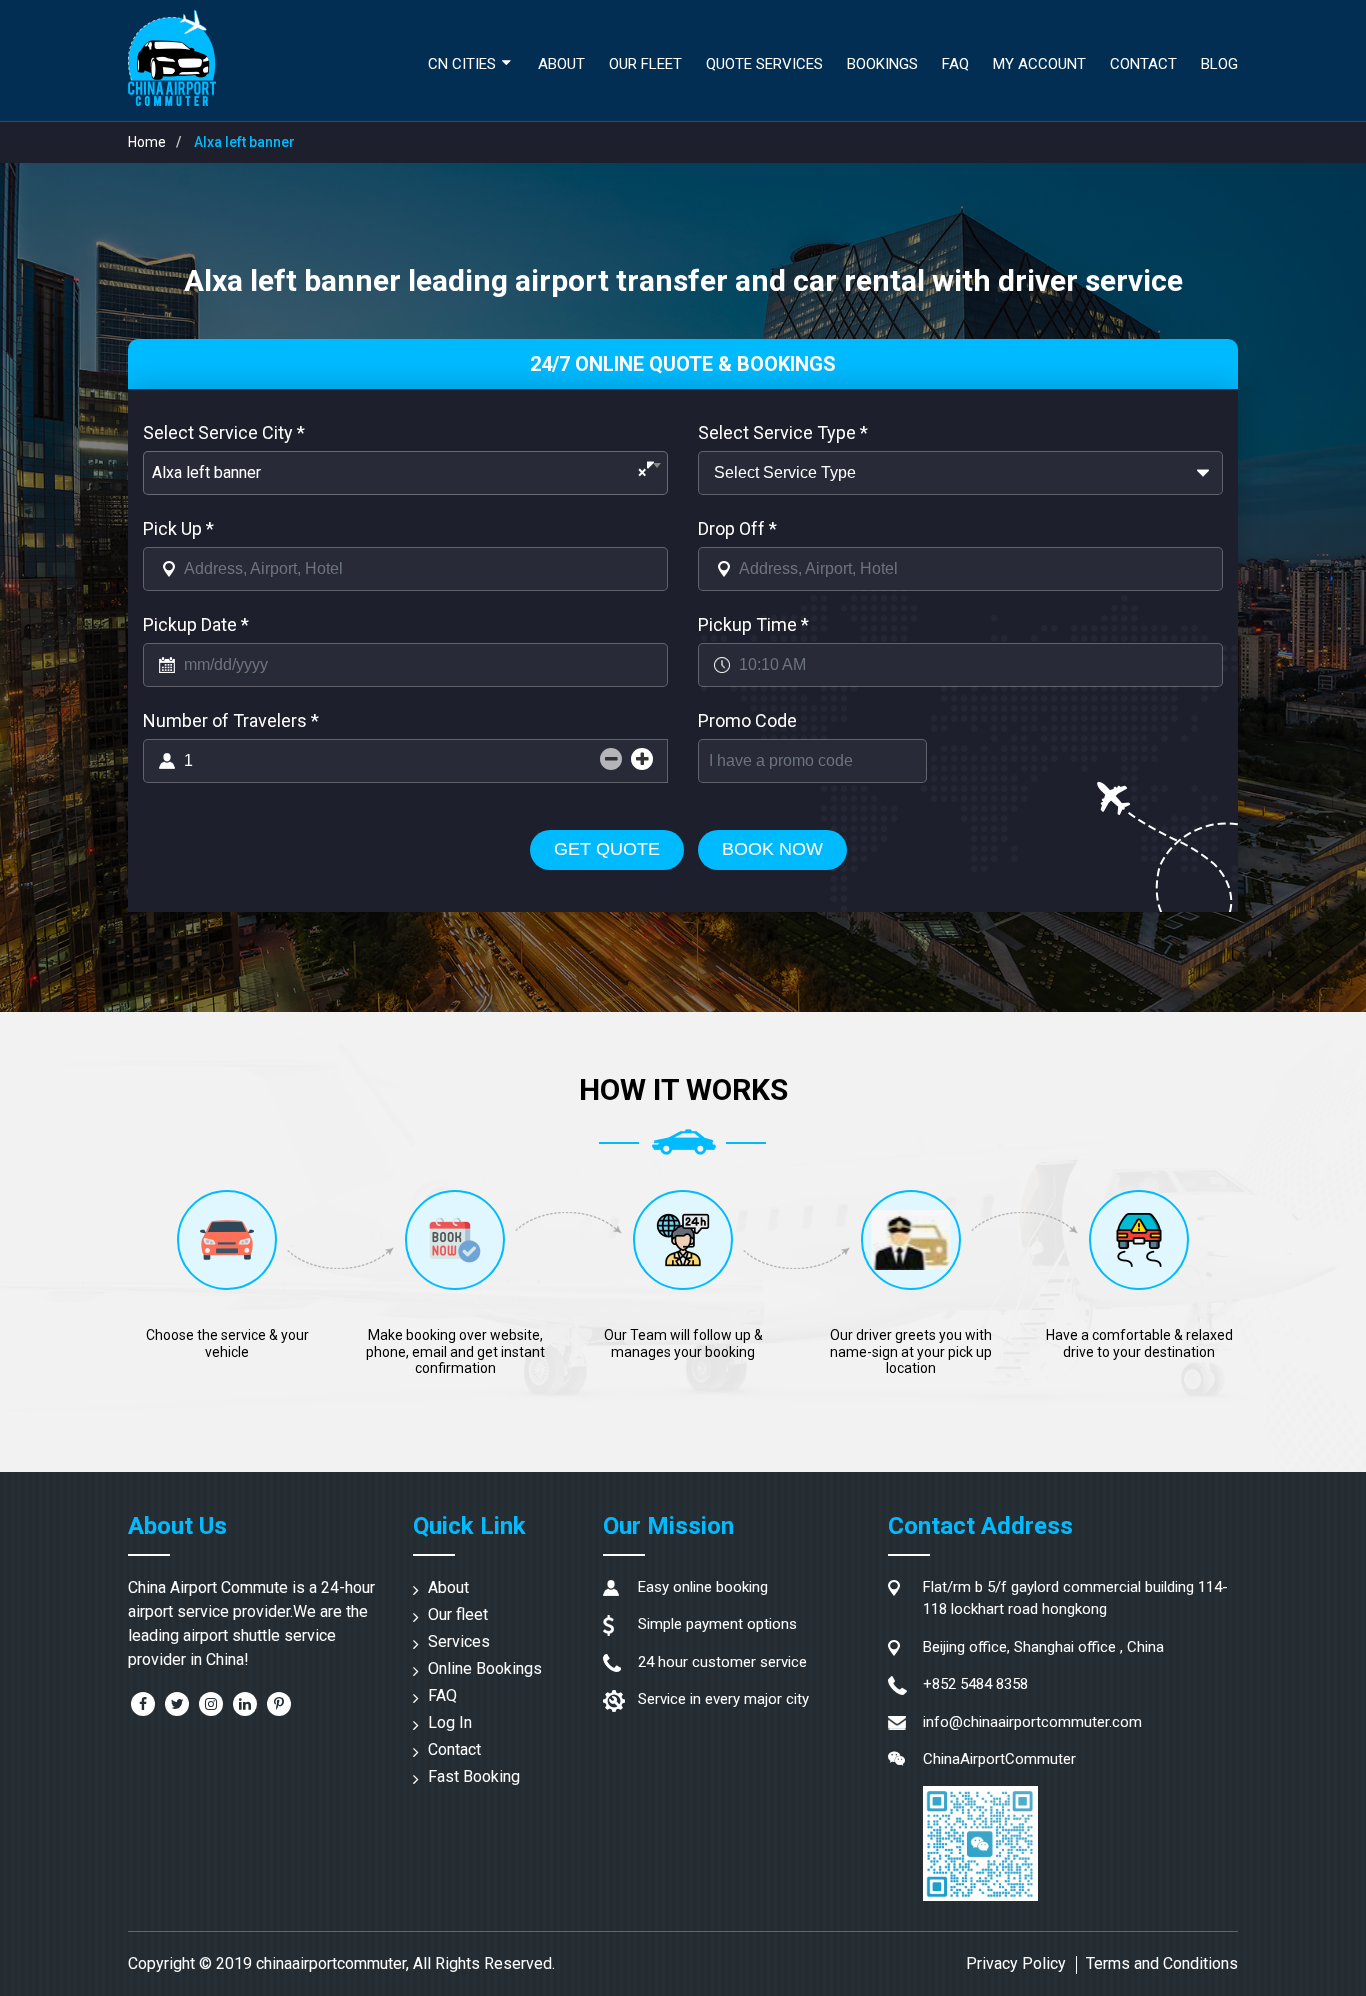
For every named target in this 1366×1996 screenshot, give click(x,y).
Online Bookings (485, 1668)
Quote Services (764, 64)
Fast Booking (474, 1776)
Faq (955, 64)
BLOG (1219, 64)
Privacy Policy (1016, 1963)
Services (459, 1641)
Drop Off (737, 528)
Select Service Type (783, 432)
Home (147, 142)
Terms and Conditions (1162, 1963)
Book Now (772, 849)
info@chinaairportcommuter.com (1032, 1722)
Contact (1143, 64)
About (561, 64)
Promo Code (747, 720)
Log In (450, 1722)
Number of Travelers (231, 720)
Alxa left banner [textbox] (399, 472)
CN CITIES (462, 64)
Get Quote (607, 849)
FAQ (442, 1695)
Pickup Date (196, 624)
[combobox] (405, 473)
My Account (1039, 64)
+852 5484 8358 (975, 1684)
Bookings (882, 64)
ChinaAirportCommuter (999, 1759)
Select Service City (224, 432)
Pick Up (178, 528)
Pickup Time (753, 624)
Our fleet (645, 64)
